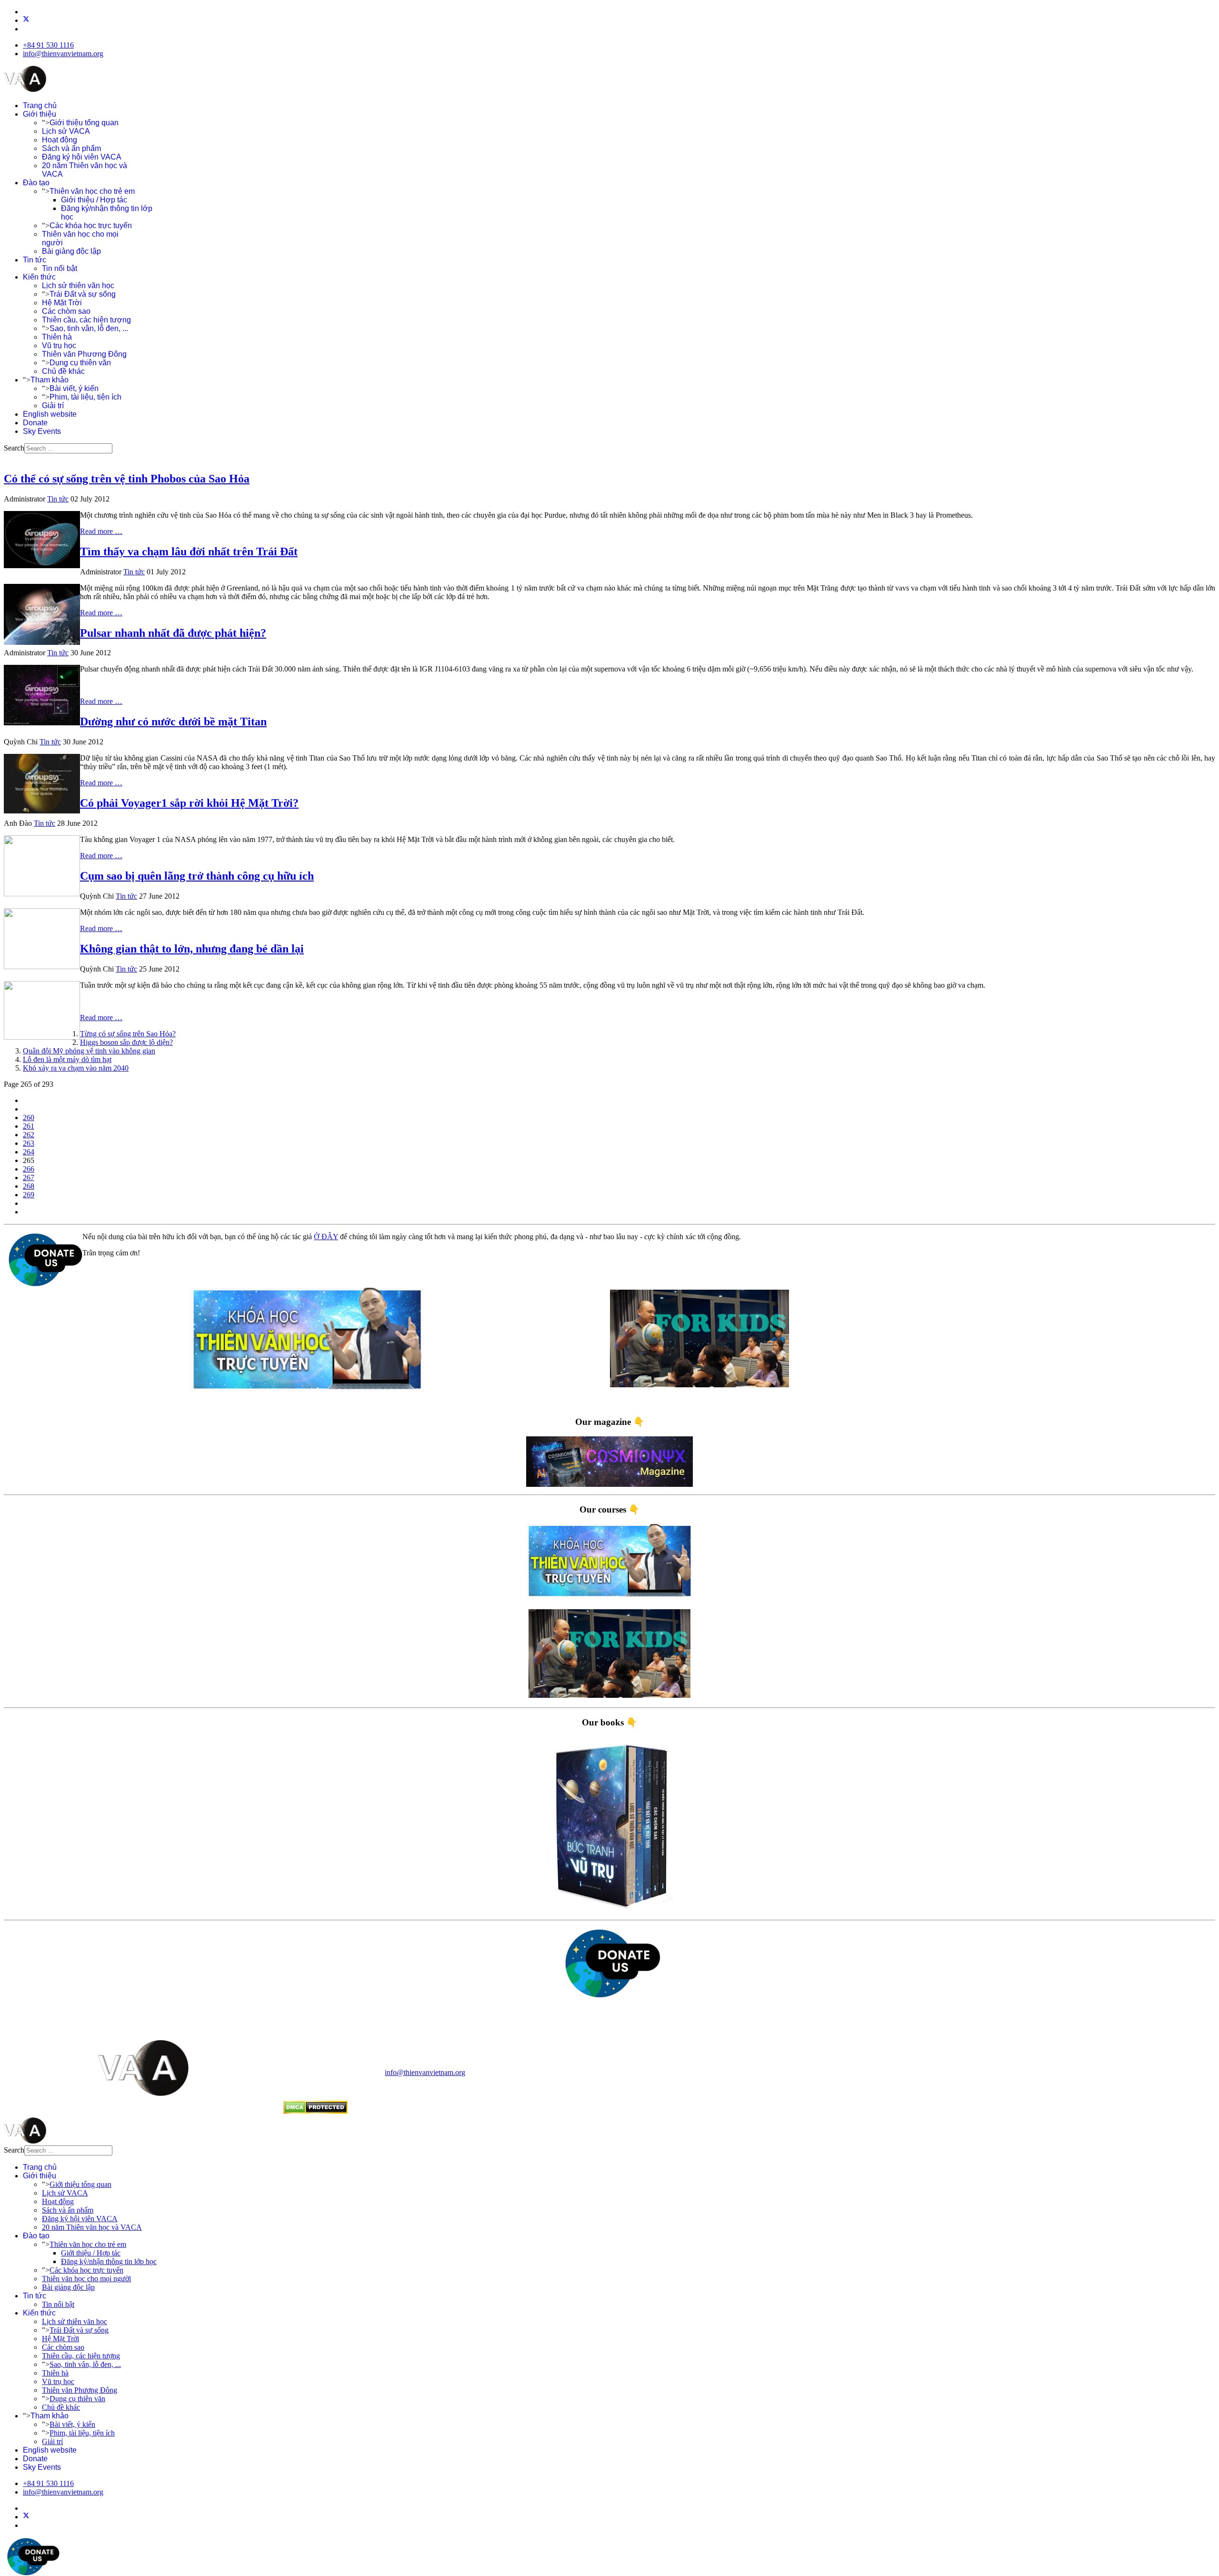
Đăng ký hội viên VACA (82, 157)
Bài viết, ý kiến (74, 388)
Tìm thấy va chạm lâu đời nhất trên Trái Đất (189, 551)
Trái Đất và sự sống (83, 294)
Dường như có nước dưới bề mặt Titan (173, 722)
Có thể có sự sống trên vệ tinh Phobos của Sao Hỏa (127, 479)
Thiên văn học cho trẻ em (92, 191)
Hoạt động (60, 140)
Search (14, 448)
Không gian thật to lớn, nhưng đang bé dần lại (192, 949)
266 (29, 1169)
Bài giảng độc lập (71, 251)
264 (29, 1152)
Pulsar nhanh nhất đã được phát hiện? (173, 633)
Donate (35, 423)
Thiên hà (57, 337)
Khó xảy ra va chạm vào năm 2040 (76, 1068)
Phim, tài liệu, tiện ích (85, 397)
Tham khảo (50, 380)
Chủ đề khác (63, 371)
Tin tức (35, 260)
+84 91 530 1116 (48, 45)
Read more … (101, 531)
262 (29, 1135)
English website (50, 414)
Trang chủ (40, 105)
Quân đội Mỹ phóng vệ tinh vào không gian (89, 1051)
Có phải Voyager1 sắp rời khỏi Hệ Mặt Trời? (189, 803)
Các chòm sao (66, 311)
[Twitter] (26, 20)
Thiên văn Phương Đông (84, 354)
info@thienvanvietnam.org (63, 54)
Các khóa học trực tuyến (91, 226)
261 (29, 1126)
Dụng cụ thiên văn (80, 363)
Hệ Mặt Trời (62, 303)
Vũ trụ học (59, 346)
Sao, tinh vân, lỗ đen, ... (89, 328)
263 (29, 1143)
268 (29, 1186)
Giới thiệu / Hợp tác (94, 200)
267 (29, 1178)
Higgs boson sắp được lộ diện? (126, 1042)
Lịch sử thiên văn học (78, 286)
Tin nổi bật (60, 268)
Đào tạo (36, 183)
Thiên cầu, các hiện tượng (86, 320)
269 (29, 1195)
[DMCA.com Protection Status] (315, 2111)
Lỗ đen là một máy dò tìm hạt (67, 1059)
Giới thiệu (40, 114)
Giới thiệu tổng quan (84, 123)
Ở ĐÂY (326, 1237)
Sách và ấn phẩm (71, 148)
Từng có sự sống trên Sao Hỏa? (128, 1034)
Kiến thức (39, 277)
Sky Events (42, 431)
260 (29, 1118)
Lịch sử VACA (66, 131)
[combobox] (68, 448)
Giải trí (53, 406)
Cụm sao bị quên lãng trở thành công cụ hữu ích (197, 876)
